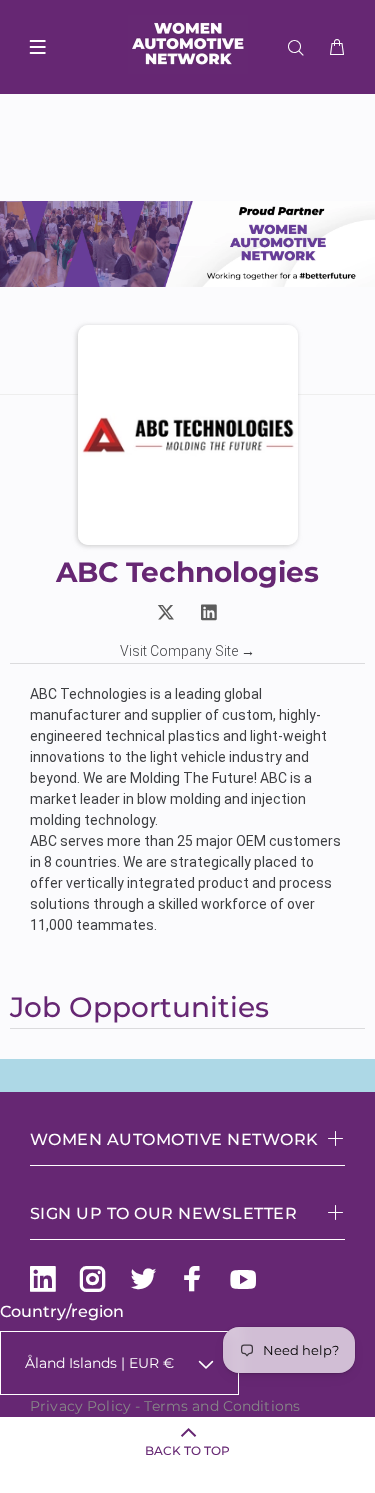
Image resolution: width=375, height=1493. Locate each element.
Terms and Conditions (222, 1406)
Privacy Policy (80, 1406)
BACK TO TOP (187, 1450)
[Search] (300, 48)
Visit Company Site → (187, 651)
